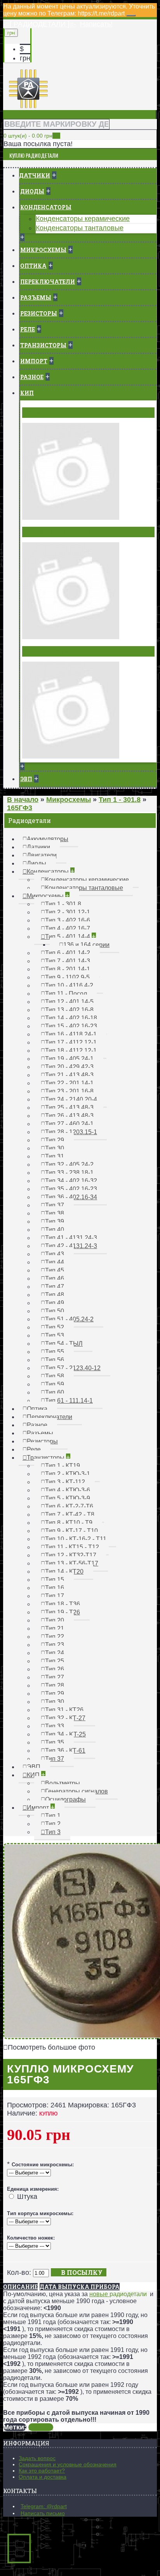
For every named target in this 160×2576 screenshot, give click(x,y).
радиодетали (128, 2294)
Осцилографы (47, 651)
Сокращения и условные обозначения (68, 2464)
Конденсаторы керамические (83, 219)
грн (25, 58)
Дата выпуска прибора (80, 2287)
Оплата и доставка (43, 2477)
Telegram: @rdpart (44, 2506)
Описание (20, 2287)
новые (99, 2294)
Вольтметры (45, 412)
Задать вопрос (37, 2458)
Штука (27, 2197)
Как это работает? (42, 2471)
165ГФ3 (41, 2427)
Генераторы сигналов (60, 532)
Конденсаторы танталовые (80, 228)
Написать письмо (43, 2513)
